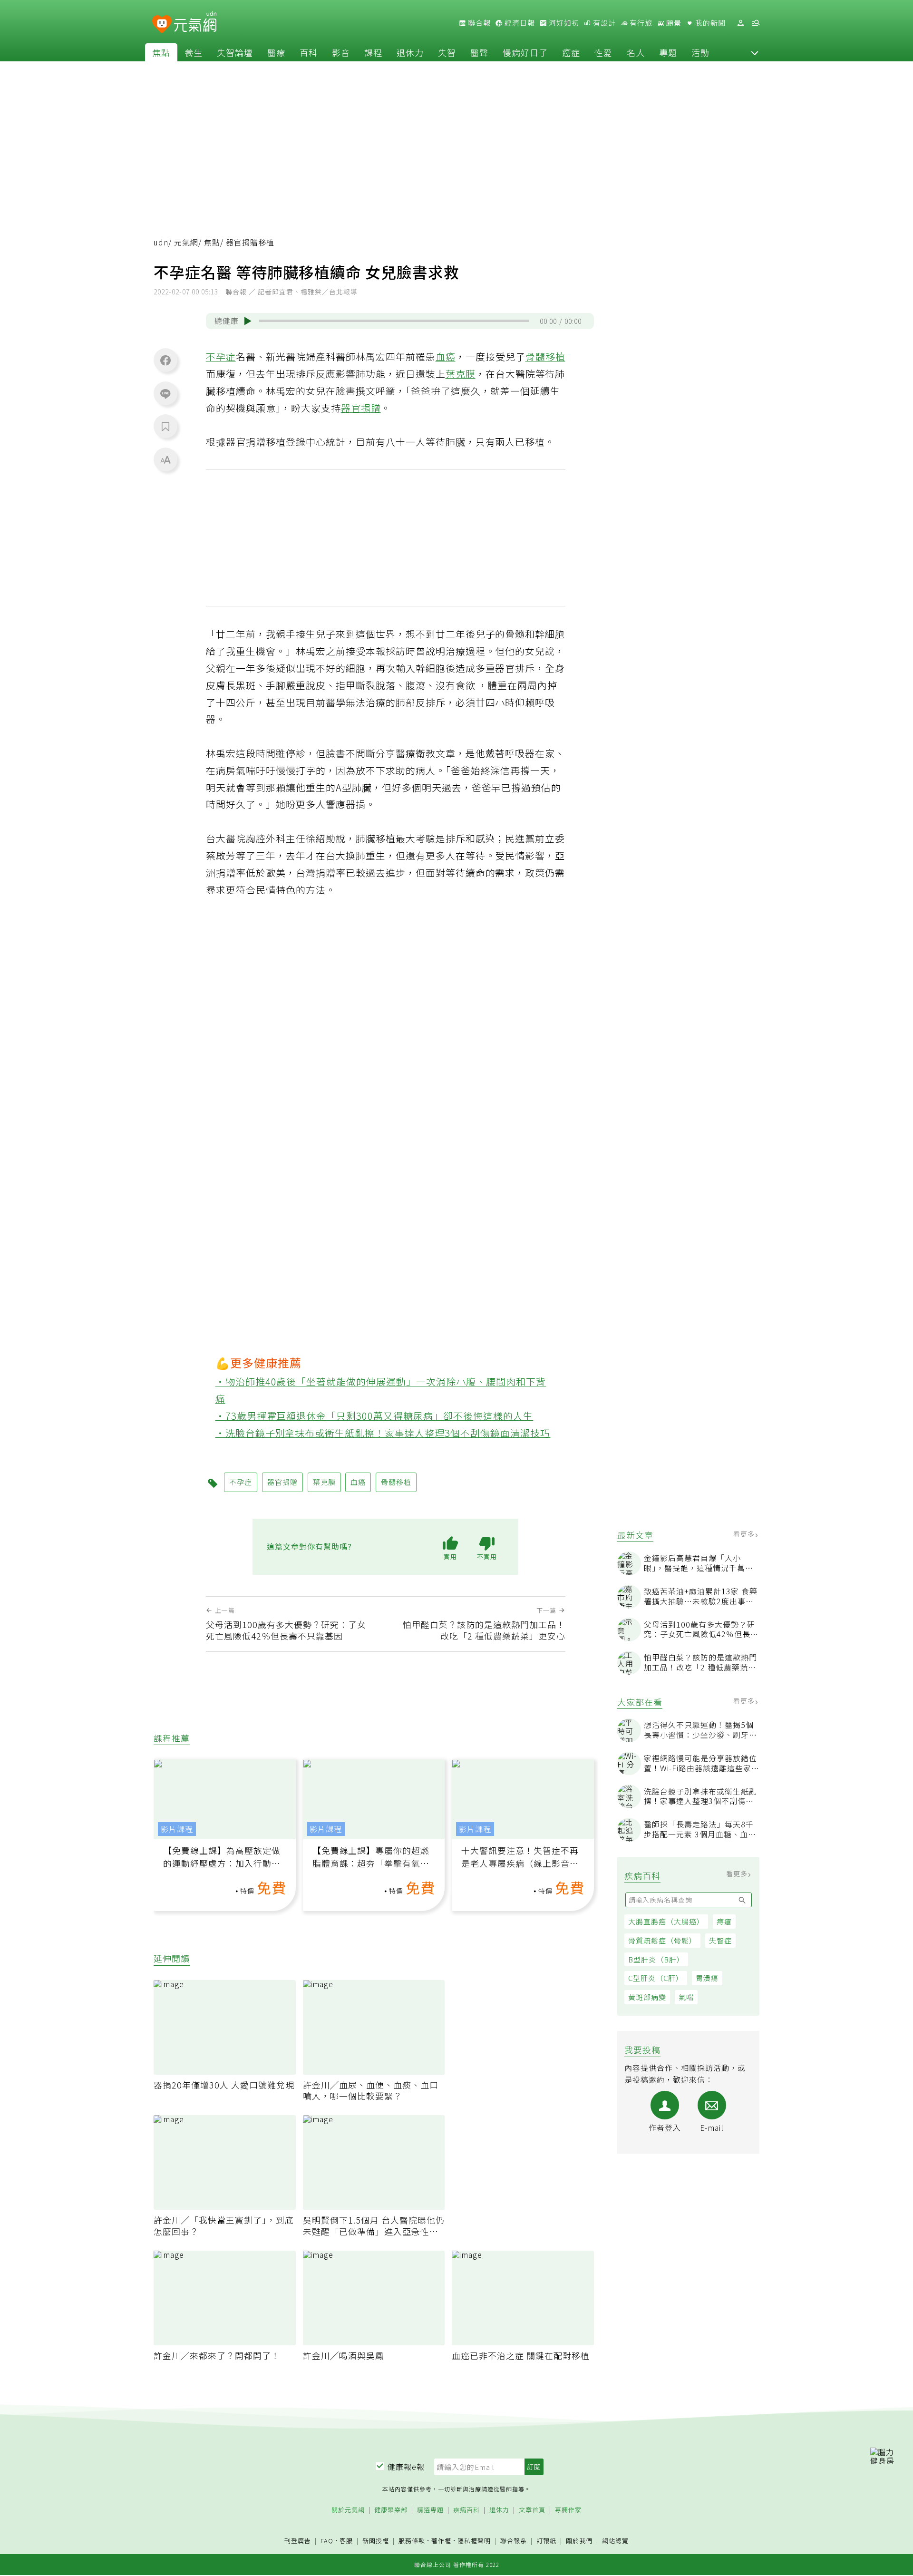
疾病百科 (466, 2510)
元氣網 (186, 242)
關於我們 (579, 2541)
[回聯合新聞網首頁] (162, 24)
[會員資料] (740, 23)
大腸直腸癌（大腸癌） (666, 1921)
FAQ (327, 2541)
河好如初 (563, 23)
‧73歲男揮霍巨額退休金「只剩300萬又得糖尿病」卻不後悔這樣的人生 (374, 1416)
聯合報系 (514, 2541)
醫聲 (479, 52)
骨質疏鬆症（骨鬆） (662, 1940)
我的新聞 (709, 23)
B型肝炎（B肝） (656, 1959)
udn (161, 242)
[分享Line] (165, 393)
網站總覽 (615, 2541)
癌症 (571, 52)
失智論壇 (235, 52)
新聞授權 (376, 2541)
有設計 (603, 23)
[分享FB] (165, 360)
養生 (194, 52)
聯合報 (478, 23)
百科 (309, 52)
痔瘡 (724, 1921)
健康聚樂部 (391, 2510)
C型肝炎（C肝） (656, 1978)
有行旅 (640, 23)
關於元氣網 (348, 2510)
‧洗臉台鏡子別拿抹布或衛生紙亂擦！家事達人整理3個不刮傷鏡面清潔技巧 (383, 1433)
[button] (755, 52)
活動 (700, 52)
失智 (447, 52)
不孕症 (221, 356)
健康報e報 (406, 2467)
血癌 (446, 356)
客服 (346, 2541)
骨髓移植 (545, 356)
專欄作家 (568, 2510)
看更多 (745, 1534)
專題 (668, 52)
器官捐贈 (361, 408)
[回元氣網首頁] (195, 23)
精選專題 (430, 2510)
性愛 (603, 52)
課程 (373, 52)
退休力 (410, 52)
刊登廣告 (298, 2541)
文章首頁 (532, 2510)
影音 (341, 52)
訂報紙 (546, 2541)
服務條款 (412, 2541)
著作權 (441, 2541)
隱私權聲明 (474, 2541)
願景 (673, 23)
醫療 (276, 52)
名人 (636, 52)
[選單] (756, 23)
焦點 (161, 52)
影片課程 (177, 1829)
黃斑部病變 (647, 1997)
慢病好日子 (525, 52)
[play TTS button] (248, 321)
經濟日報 (519, 23)
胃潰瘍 (707, 1978)
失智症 (720, 1940)
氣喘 (686, 1997)
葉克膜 (461, 374)
